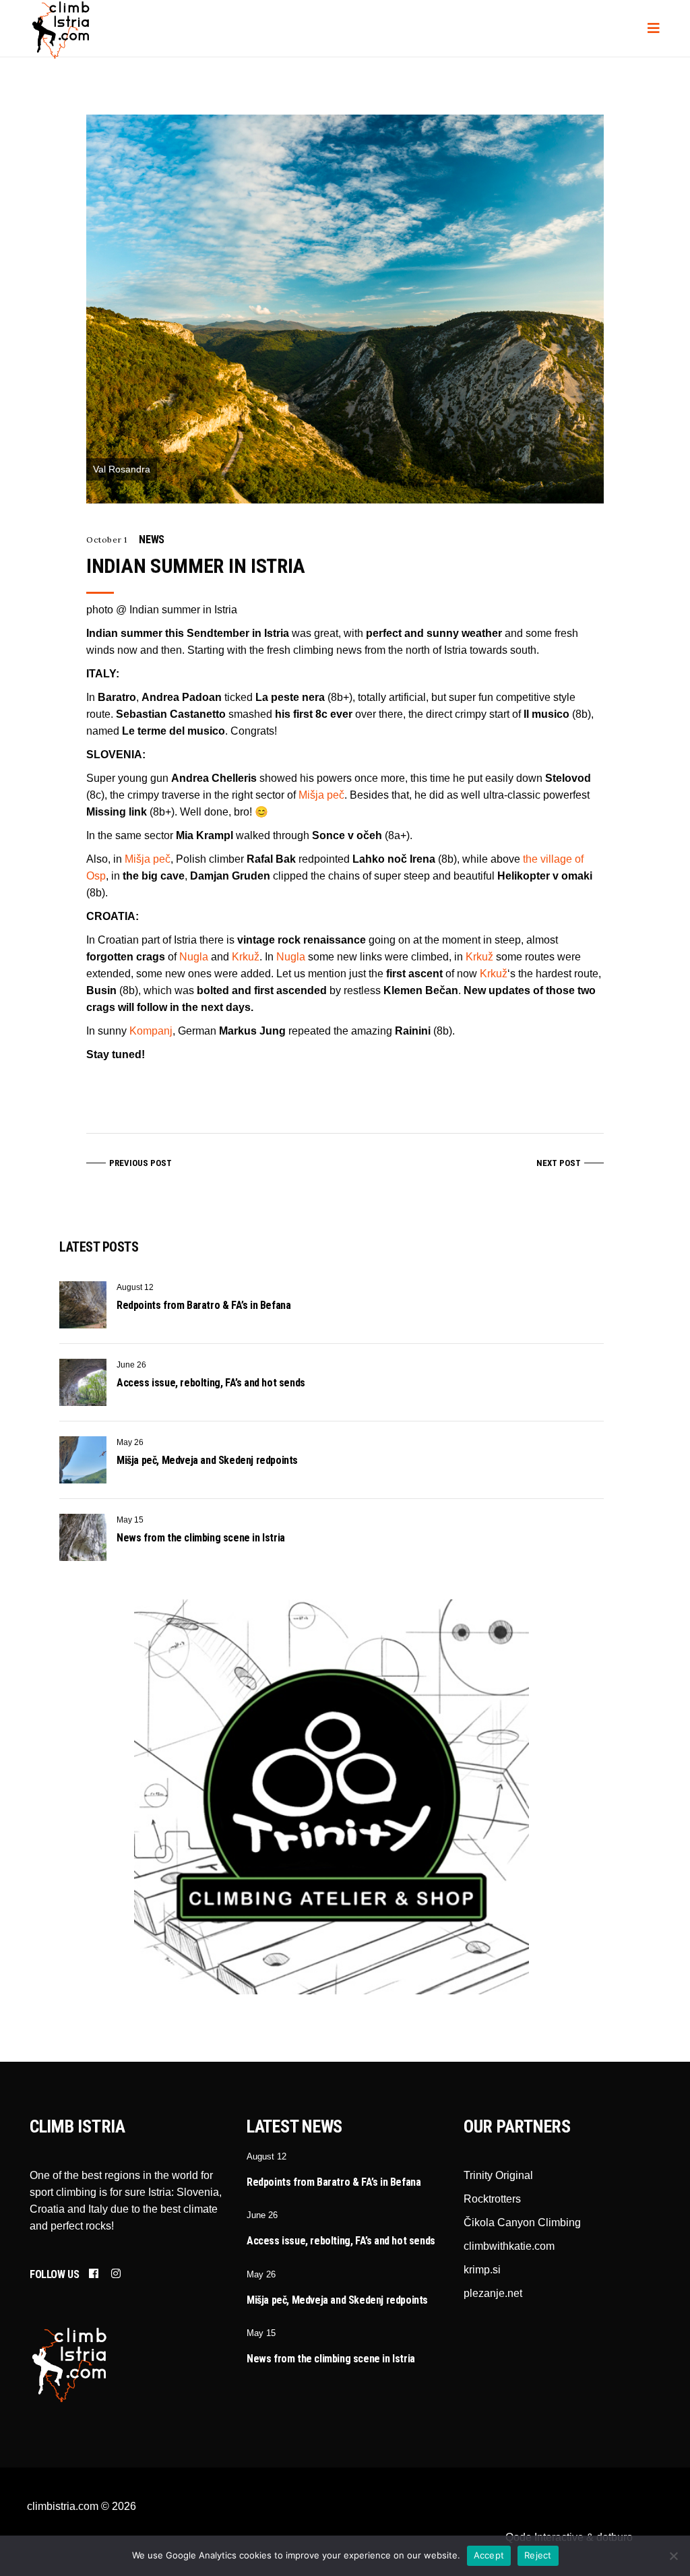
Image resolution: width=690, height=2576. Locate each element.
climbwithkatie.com (509, 2246)
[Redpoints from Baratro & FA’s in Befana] (83, 1305)
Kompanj (151, 1031)
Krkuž (246, 957)
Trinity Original (498, 2175)
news (151, 540)
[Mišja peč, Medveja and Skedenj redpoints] (83, 1460)
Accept (489, 2555)
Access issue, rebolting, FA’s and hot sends (211, 1383)
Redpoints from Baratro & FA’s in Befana (203, 1305)
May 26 (130, 1442)
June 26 (131, 1365)
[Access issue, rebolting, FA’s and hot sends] (83, 1382)
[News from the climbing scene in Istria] (83, 1537)
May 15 (130, 1520)
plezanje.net (493, 2293)
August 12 (135, 1287)
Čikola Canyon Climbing (522, 2222)
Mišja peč (321, 795)
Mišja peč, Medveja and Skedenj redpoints (207, 1460)
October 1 (106, 540)
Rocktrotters (492, 2199)
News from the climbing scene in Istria (201, 1538)
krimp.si (482, 2270)
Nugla (194, 957)
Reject (538, 2555)
